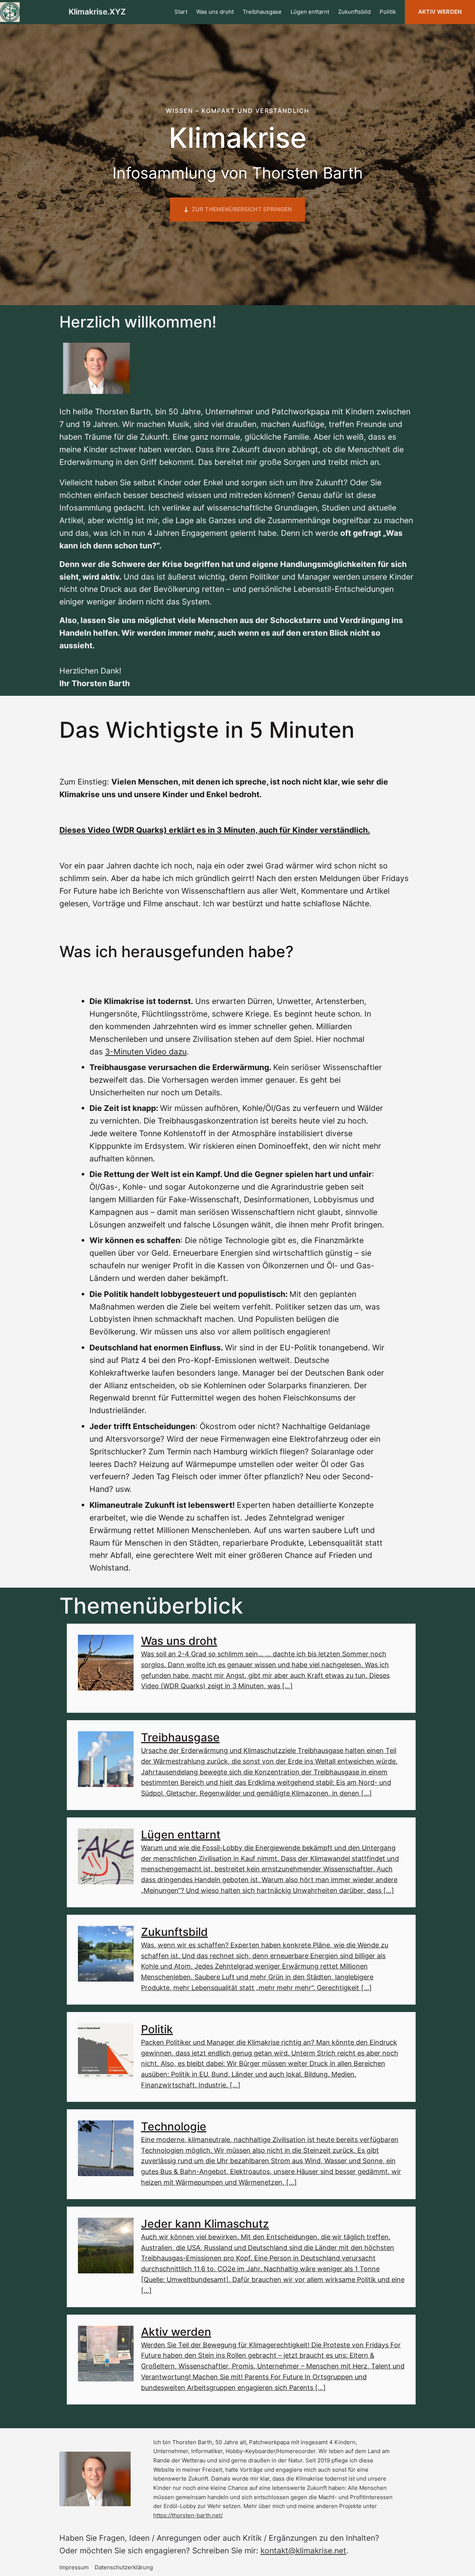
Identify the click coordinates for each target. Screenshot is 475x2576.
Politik (157, 2029)
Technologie (174, 2126)
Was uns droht (179, 1641)
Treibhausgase (180, 1737)
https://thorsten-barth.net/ (188, 2515)
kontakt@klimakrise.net (303, 2550)
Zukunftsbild (174, 1932)
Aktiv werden (440, 12)
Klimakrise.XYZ (97, 12)
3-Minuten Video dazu (146, 1051)
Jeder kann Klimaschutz (205, 2224)
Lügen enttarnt (181, 1835)
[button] (237, 210)
